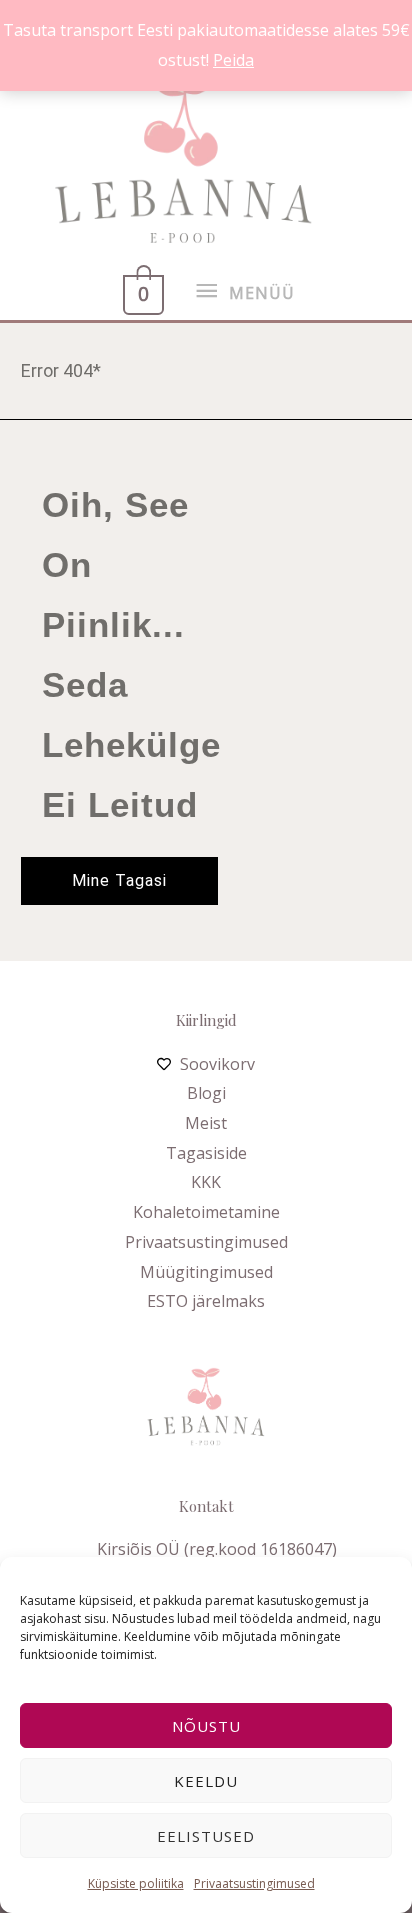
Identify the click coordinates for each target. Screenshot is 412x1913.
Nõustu (206, 1726)
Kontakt (206, 1506)
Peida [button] (233, 60)
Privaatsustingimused (254, 1883)
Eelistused (206, 1836)
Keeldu (206, 1781)
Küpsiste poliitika (136, 1883)
